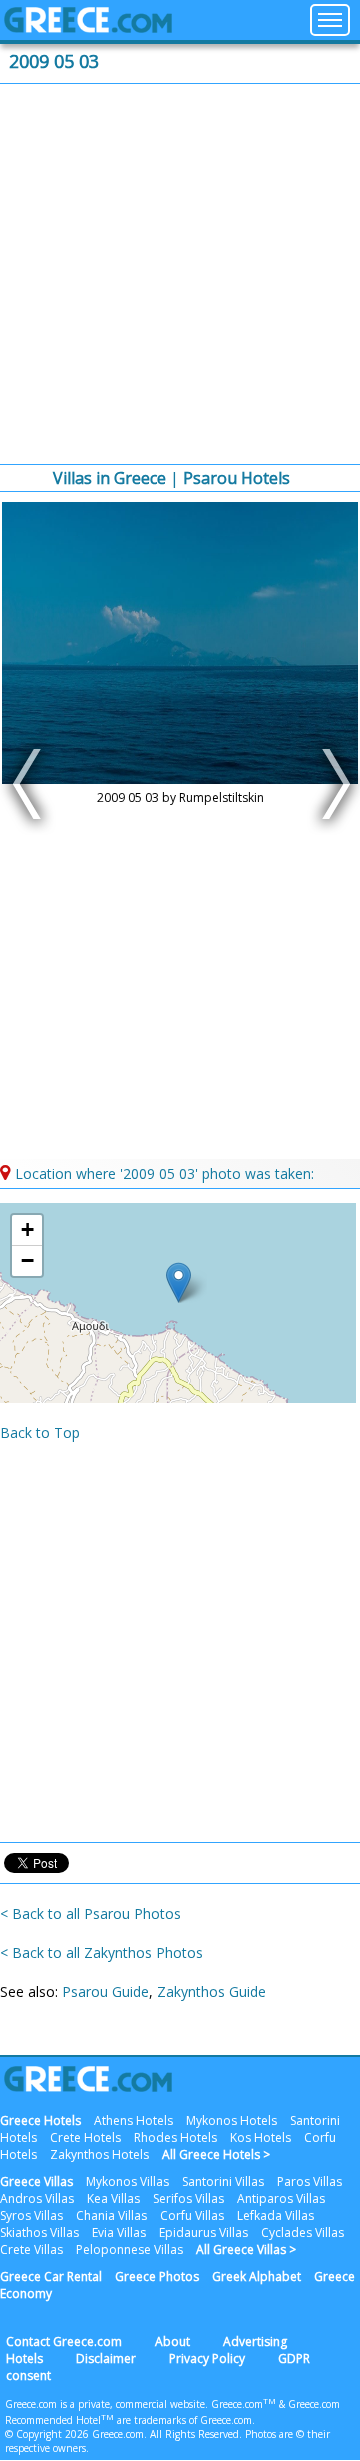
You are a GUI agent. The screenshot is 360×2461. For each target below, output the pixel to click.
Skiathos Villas (39, 2232)
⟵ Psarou (29, 784)
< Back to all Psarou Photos (90, 1913)
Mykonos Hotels (231, 2120)
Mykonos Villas (127, 2181)
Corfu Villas (192, 2215)
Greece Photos (157, 2276)
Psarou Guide (105, 1991)
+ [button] (27, 1229)
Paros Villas (309, 2181)
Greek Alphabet (256, 2276)
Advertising (255, 2341)
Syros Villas (31, 2215)
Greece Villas (36, 2181)
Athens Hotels (133, 2120)
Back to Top (40, 1432)
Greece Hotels (40, 2120)
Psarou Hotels (236, 478)
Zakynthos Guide (211, 1991)
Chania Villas (111, 2215)
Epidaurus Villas (203, 2232)
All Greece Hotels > (216, 2154)
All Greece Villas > (246, 2249)
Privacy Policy (207, 2358)
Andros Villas (37, 2198)
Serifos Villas (188, 2198)
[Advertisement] (180, 274)
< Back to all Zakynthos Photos (101, 1952)
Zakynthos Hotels (99, 2154)
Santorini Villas (223, 2181)
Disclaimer (106, 2358)
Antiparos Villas (281, 2198)
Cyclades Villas (302, 2232)
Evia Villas (119, 2232)
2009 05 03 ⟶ (330, 784)
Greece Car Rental (51, 2276)
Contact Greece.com (64, 2341)
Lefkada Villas (275, 2215)
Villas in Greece (109, 478)
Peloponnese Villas (129, 2249)
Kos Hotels (260, 2137)
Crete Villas (31, 2249)
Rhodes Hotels (175, 2137)
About (172, 2341)
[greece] (88, 27)
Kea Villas (113, 2198)
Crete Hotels (85, 2137)
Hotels (24, 2358)
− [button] (27, 1260)
